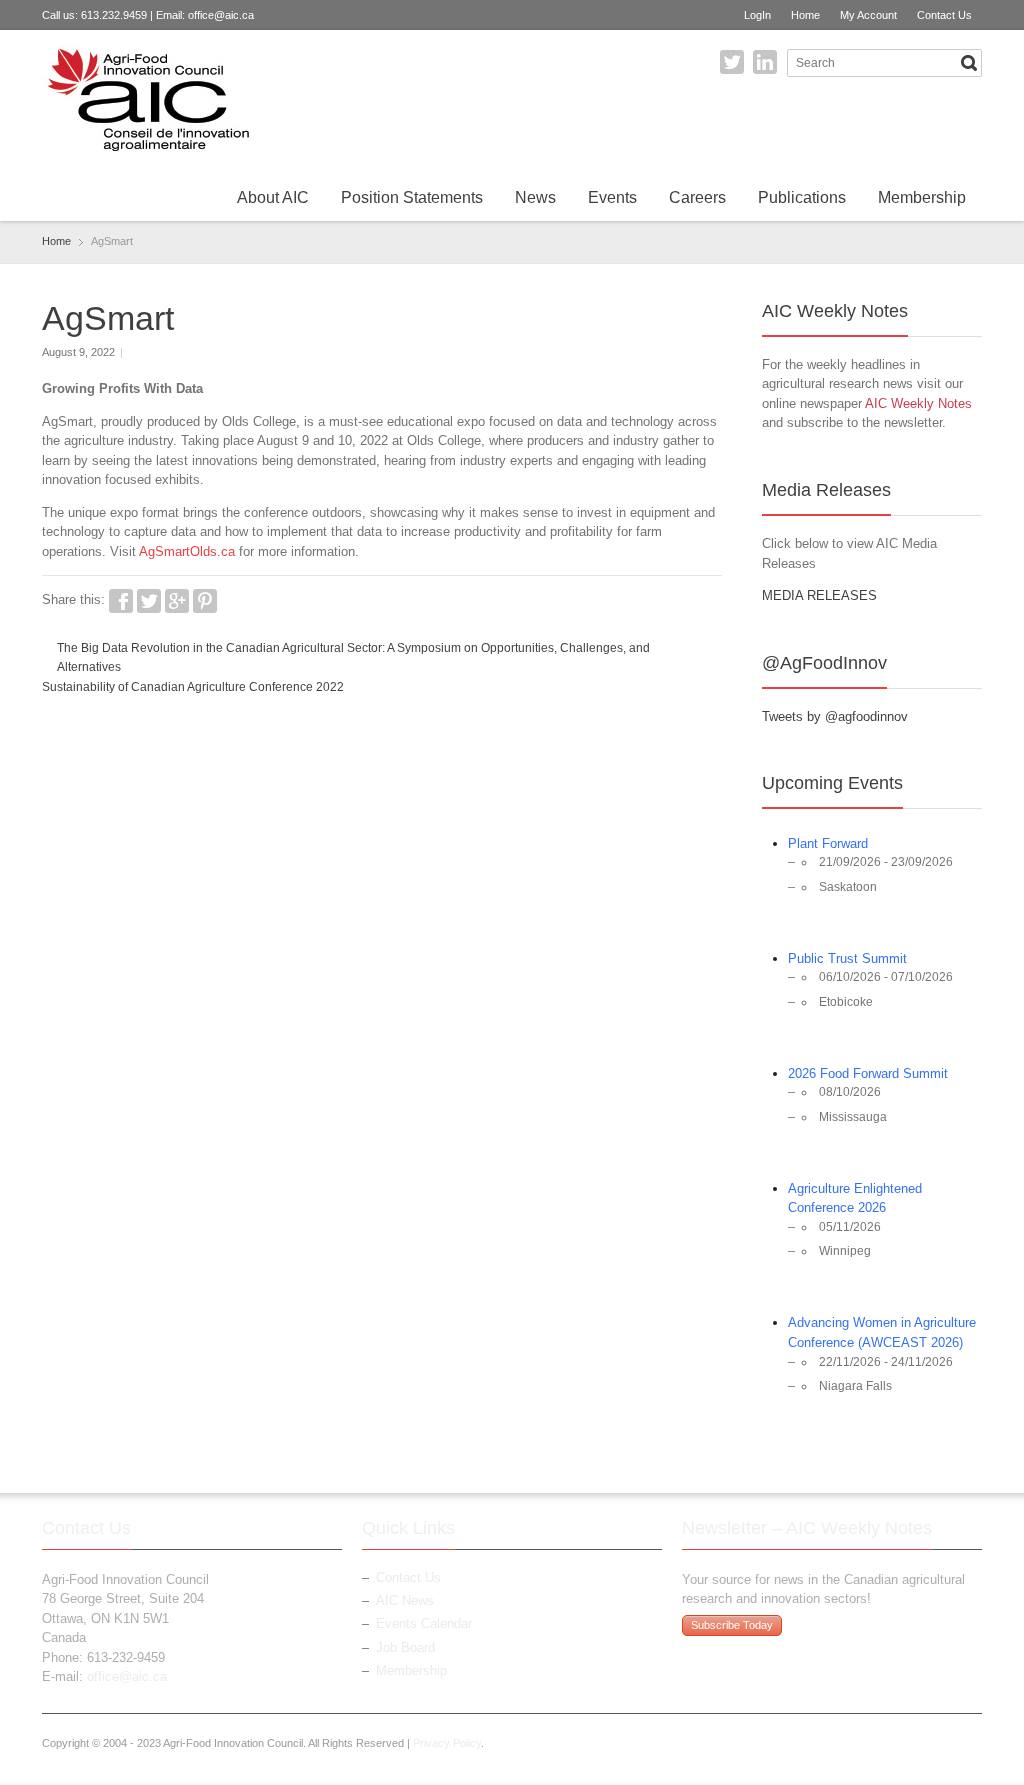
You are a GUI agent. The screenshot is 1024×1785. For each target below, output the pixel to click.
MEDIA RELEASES (819, 595)
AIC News (405, 1600)
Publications (802, 197)
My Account (868, 15)
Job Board (405, 1647)
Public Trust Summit (847, 958)
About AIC (273, 197)
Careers (697, 197)
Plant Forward (828, 843)
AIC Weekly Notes (918, 403)
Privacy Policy (447, 1743)
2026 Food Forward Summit (868, 1073)
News (535, 197)
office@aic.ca (221, 15)
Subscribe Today (732, 1625)
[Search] (969, 63)
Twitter (732, 62)
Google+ (177, 601)
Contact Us (944, 15)
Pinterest (205, 601)
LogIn (757, 15)
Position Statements (412, 197)
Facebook (121, 601)
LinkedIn (765, 62)
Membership (922, 197)
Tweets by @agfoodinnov (835, 716)
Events (612, 197)
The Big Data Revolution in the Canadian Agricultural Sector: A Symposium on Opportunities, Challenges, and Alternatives (353, 658)
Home (805, 15)
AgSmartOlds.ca (187, 551)
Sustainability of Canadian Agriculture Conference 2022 (193, 687)
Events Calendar (424, 1623)
